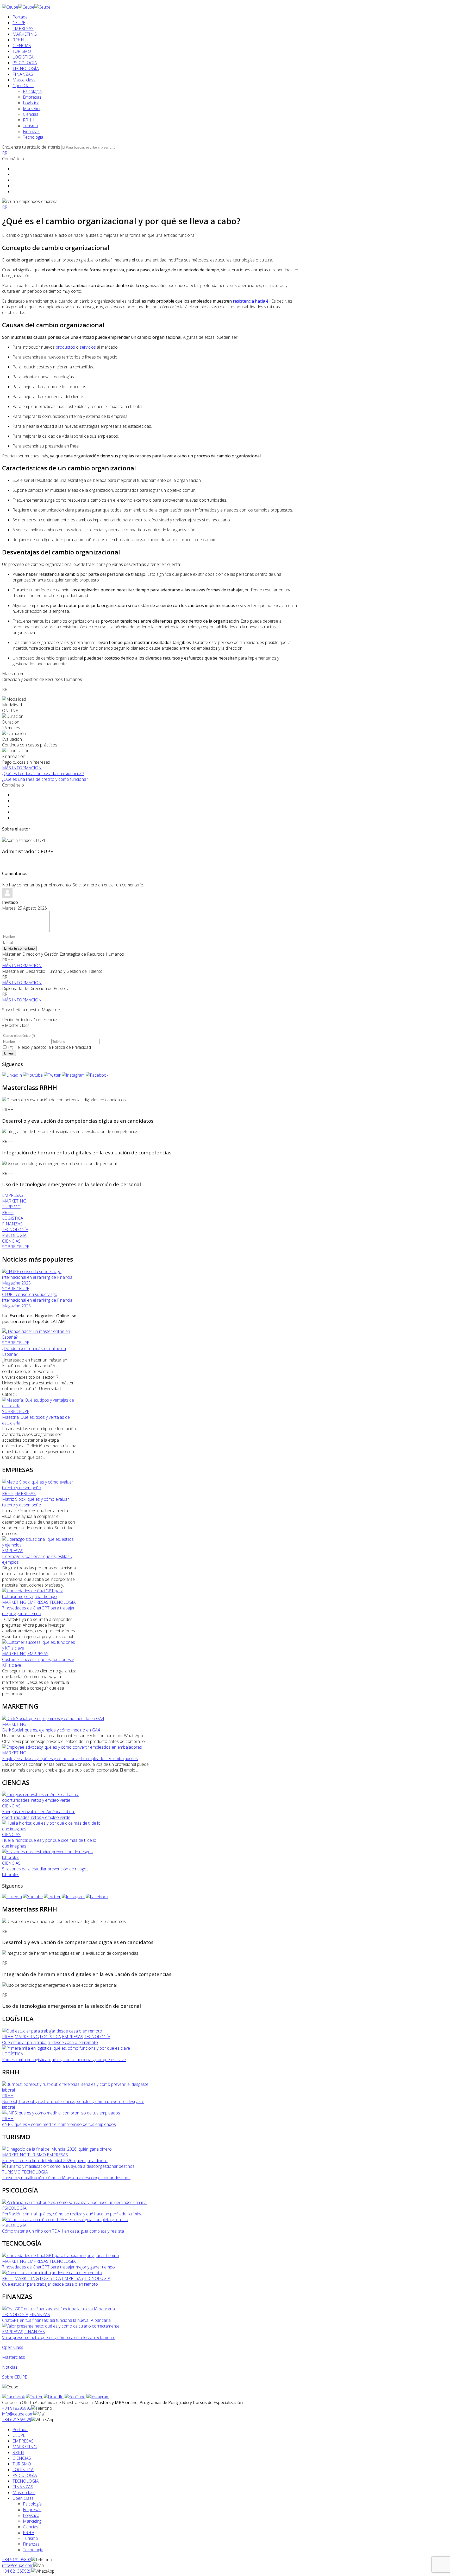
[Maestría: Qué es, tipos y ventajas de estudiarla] (39, 1406)
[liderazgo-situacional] (39, 1545)
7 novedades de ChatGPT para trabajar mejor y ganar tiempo (38, 1611)
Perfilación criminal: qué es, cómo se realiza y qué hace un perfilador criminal (73, 2214)
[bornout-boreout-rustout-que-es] (76, 2090)
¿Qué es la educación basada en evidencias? (43, 774)
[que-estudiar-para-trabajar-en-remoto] (52, 2031)
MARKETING (25, 34)
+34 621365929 (17, 2420)
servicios (88, 347)
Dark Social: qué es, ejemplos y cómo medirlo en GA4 (51, 1730)
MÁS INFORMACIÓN (22, 768)
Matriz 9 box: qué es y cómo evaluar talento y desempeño (36, 1502)
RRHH (18, 40)
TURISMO (22, 51)
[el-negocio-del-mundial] (57, 2149)
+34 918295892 (17, 2408)
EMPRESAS (23, 28)
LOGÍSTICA (23, 57)
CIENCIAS (22, 46)
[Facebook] (97, 1075)
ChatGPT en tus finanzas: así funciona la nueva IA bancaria (56, 2320)
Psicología (32, 91)
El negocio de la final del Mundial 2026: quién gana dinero (55, 2160)
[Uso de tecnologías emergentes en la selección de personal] (59, 1164)
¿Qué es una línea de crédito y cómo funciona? (45, 779)
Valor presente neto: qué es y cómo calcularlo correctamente (59, 2337)
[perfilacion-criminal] (75, 2202)
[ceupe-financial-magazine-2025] (39, 1283)
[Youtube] (33, 1075)
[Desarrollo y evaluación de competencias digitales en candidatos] (64, 1100)
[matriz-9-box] (39, 1488)
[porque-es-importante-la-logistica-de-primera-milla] (66, 2048)
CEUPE (19, 23)
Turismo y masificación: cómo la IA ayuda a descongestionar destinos (66, 2178)
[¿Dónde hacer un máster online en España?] (39, 1337)
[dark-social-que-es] (53, 1718)
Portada (20, 17)
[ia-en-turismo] (68, 2166)
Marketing (32, 108)
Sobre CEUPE (15, 2377)
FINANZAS (23, 74)
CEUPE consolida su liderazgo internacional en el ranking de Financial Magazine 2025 (38, 1300)
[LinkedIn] (12, 1075)
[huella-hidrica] (52, 1829)
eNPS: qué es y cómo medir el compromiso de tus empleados (59, 2124)
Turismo (30, 126)
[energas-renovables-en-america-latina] (52, 1800)
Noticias (10, 2367)
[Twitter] (52, 1075)
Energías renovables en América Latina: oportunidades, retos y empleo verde (38, 1814)
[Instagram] (73, 1075)
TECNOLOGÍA (26, 68)
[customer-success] (39, 1648)
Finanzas (31, 131)
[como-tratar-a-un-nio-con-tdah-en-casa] (65, 2220)
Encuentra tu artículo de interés (31, 147)
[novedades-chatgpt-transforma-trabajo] (39, 1596)
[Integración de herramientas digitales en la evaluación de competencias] (70, 1132)
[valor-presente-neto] (61, 2326)
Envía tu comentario (19, 948)
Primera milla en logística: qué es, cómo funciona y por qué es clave (64, 2060)
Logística (31, 103)
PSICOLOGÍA (25, 63)
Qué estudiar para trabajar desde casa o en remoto (50, 2042)
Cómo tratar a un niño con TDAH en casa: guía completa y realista (63, 2231)
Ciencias (31, 114)
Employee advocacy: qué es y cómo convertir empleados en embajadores (70, 1759)
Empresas (32, 97)
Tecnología (33, 137)
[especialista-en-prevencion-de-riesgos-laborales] (52, 1857)
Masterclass (24, 80)
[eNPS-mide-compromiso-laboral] (61, 2113)
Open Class (23, 86)
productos (65, 347)
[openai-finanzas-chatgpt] (58, 2309)
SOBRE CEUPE (16, 1289)
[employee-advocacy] (72, 1747)
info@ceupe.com (18, 2414)
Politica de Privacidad (71, 1047)
